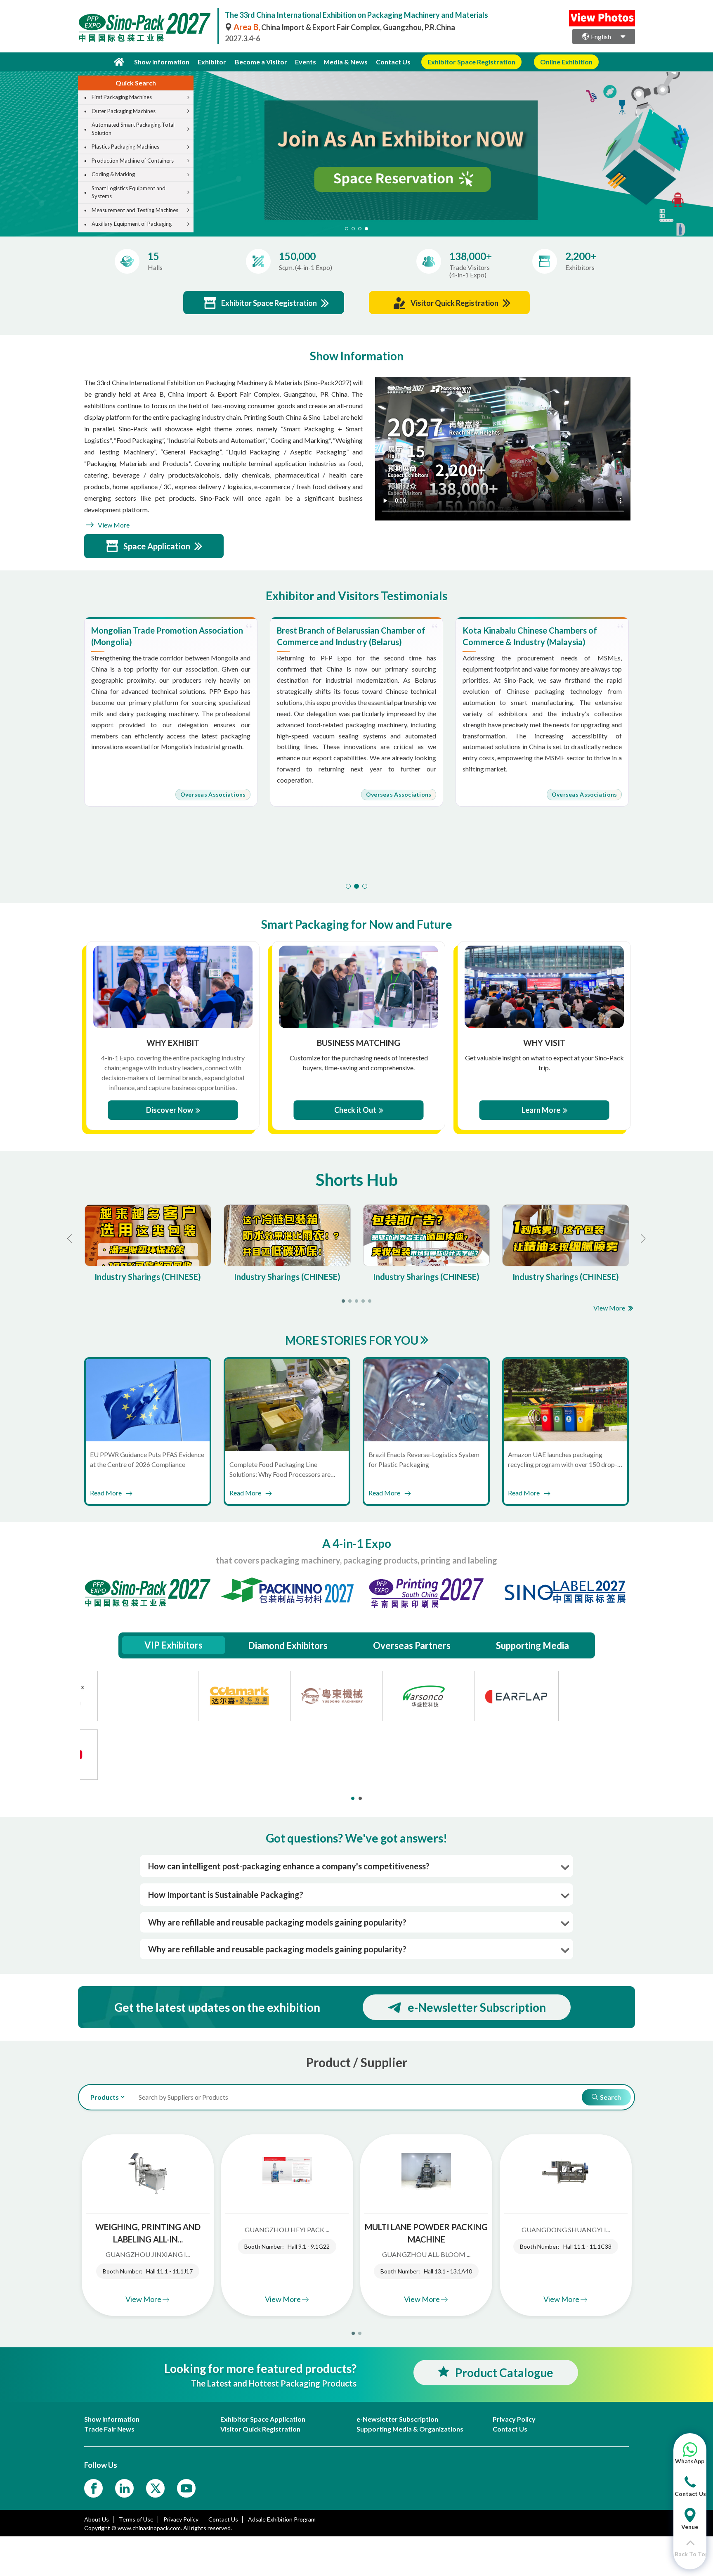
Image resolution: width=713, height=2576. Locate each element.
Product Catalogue (504, 2373)
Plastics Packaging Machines (125, 147)
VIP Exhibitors (174, 1645)
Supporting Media (532, 1645)
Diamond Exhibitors (288, 1645)
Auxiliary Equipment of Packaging (132, 224)
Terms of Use (136, 2519)
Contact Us (393, 62)
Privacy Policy (182, 2519)
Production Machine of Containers (133, 161)
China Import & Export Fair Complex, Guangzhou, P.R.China (344, 27)
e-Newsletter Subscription (477, 2007)
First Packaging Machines (122, 97)
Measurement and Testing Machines (135, 210)
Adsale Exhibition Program (282, 2519)
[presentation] (7, 144)
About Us (97, 2519)
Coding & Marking (113, 174)
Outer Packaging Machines (124, 111)
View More (113, 525)
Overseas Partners (412, 1645)
